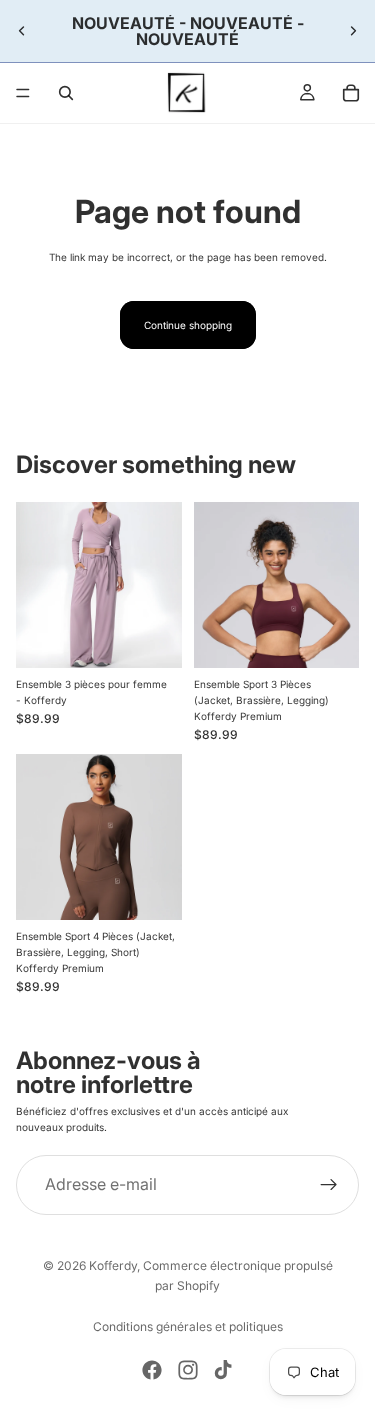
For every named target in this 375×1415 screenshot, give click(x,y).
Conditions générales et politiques (188, 1326)
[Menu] (23, 93)
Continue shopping (188, 325)
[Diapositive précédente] (22, 31)
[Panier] (351, 93)
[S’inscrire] (329, 1185)
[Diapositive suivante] (353, 31)
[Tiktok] (223, 1370)
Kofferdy (113, 1265)
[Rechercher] (66, 93)
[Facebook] (152, 1370)
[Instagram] (188, 1370)
